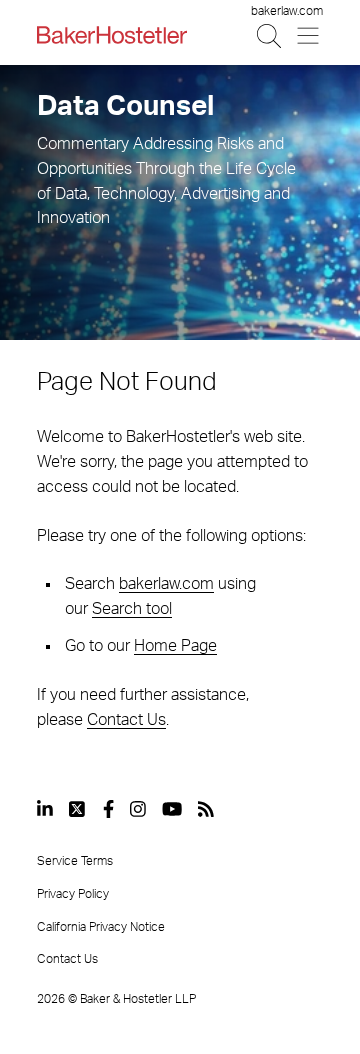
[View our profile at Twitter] (78, 809)
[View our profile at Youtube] (172, 809)
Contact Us (126, 720)
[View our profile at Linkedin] (45, 809)
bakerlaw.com (287, 11)
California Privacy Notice (101, 927)
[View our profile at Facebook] (108, 809)
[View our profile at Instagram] (138, 809)
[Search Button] (270, 35)
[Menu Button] (309, 35)
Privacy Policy (73, 894)
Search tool (132, 609)
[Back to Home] (112, 35)
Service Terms (75, 861)
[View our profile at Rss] (206, 809)
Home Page (175, 646)
